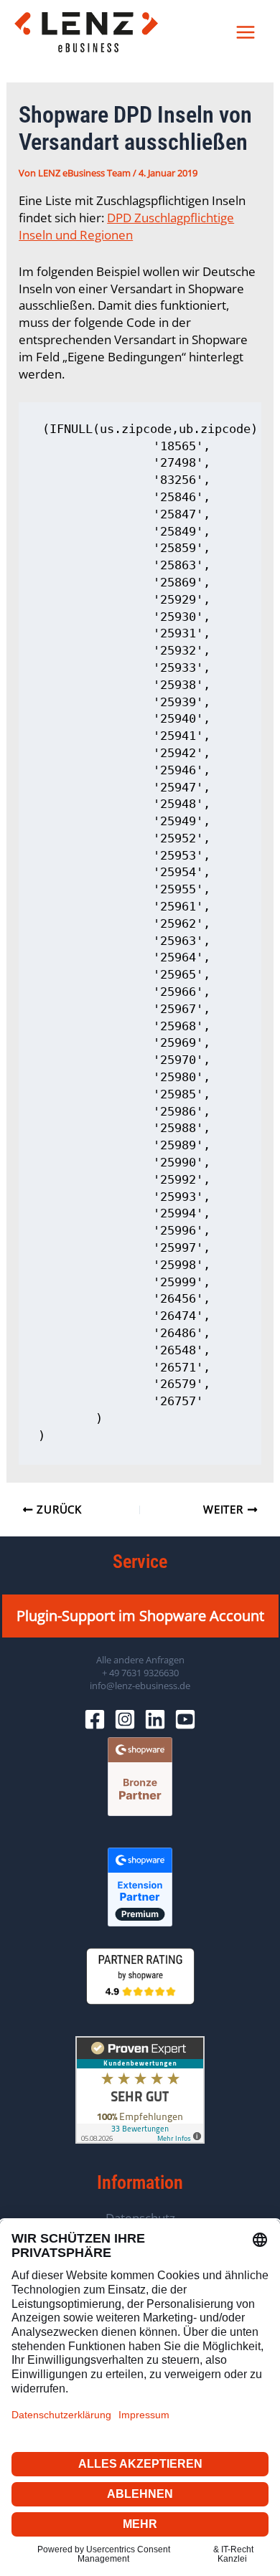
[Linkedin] (155, 1719)
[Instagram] (125, 1719)
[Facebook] (95, 1719)
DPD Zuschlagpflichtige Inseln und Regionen (126, 226)
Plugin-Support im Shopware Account (140, 1616)
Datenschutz (140, 2218)
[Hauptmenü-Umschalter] (246, 32)
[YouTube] (185, 1719)
